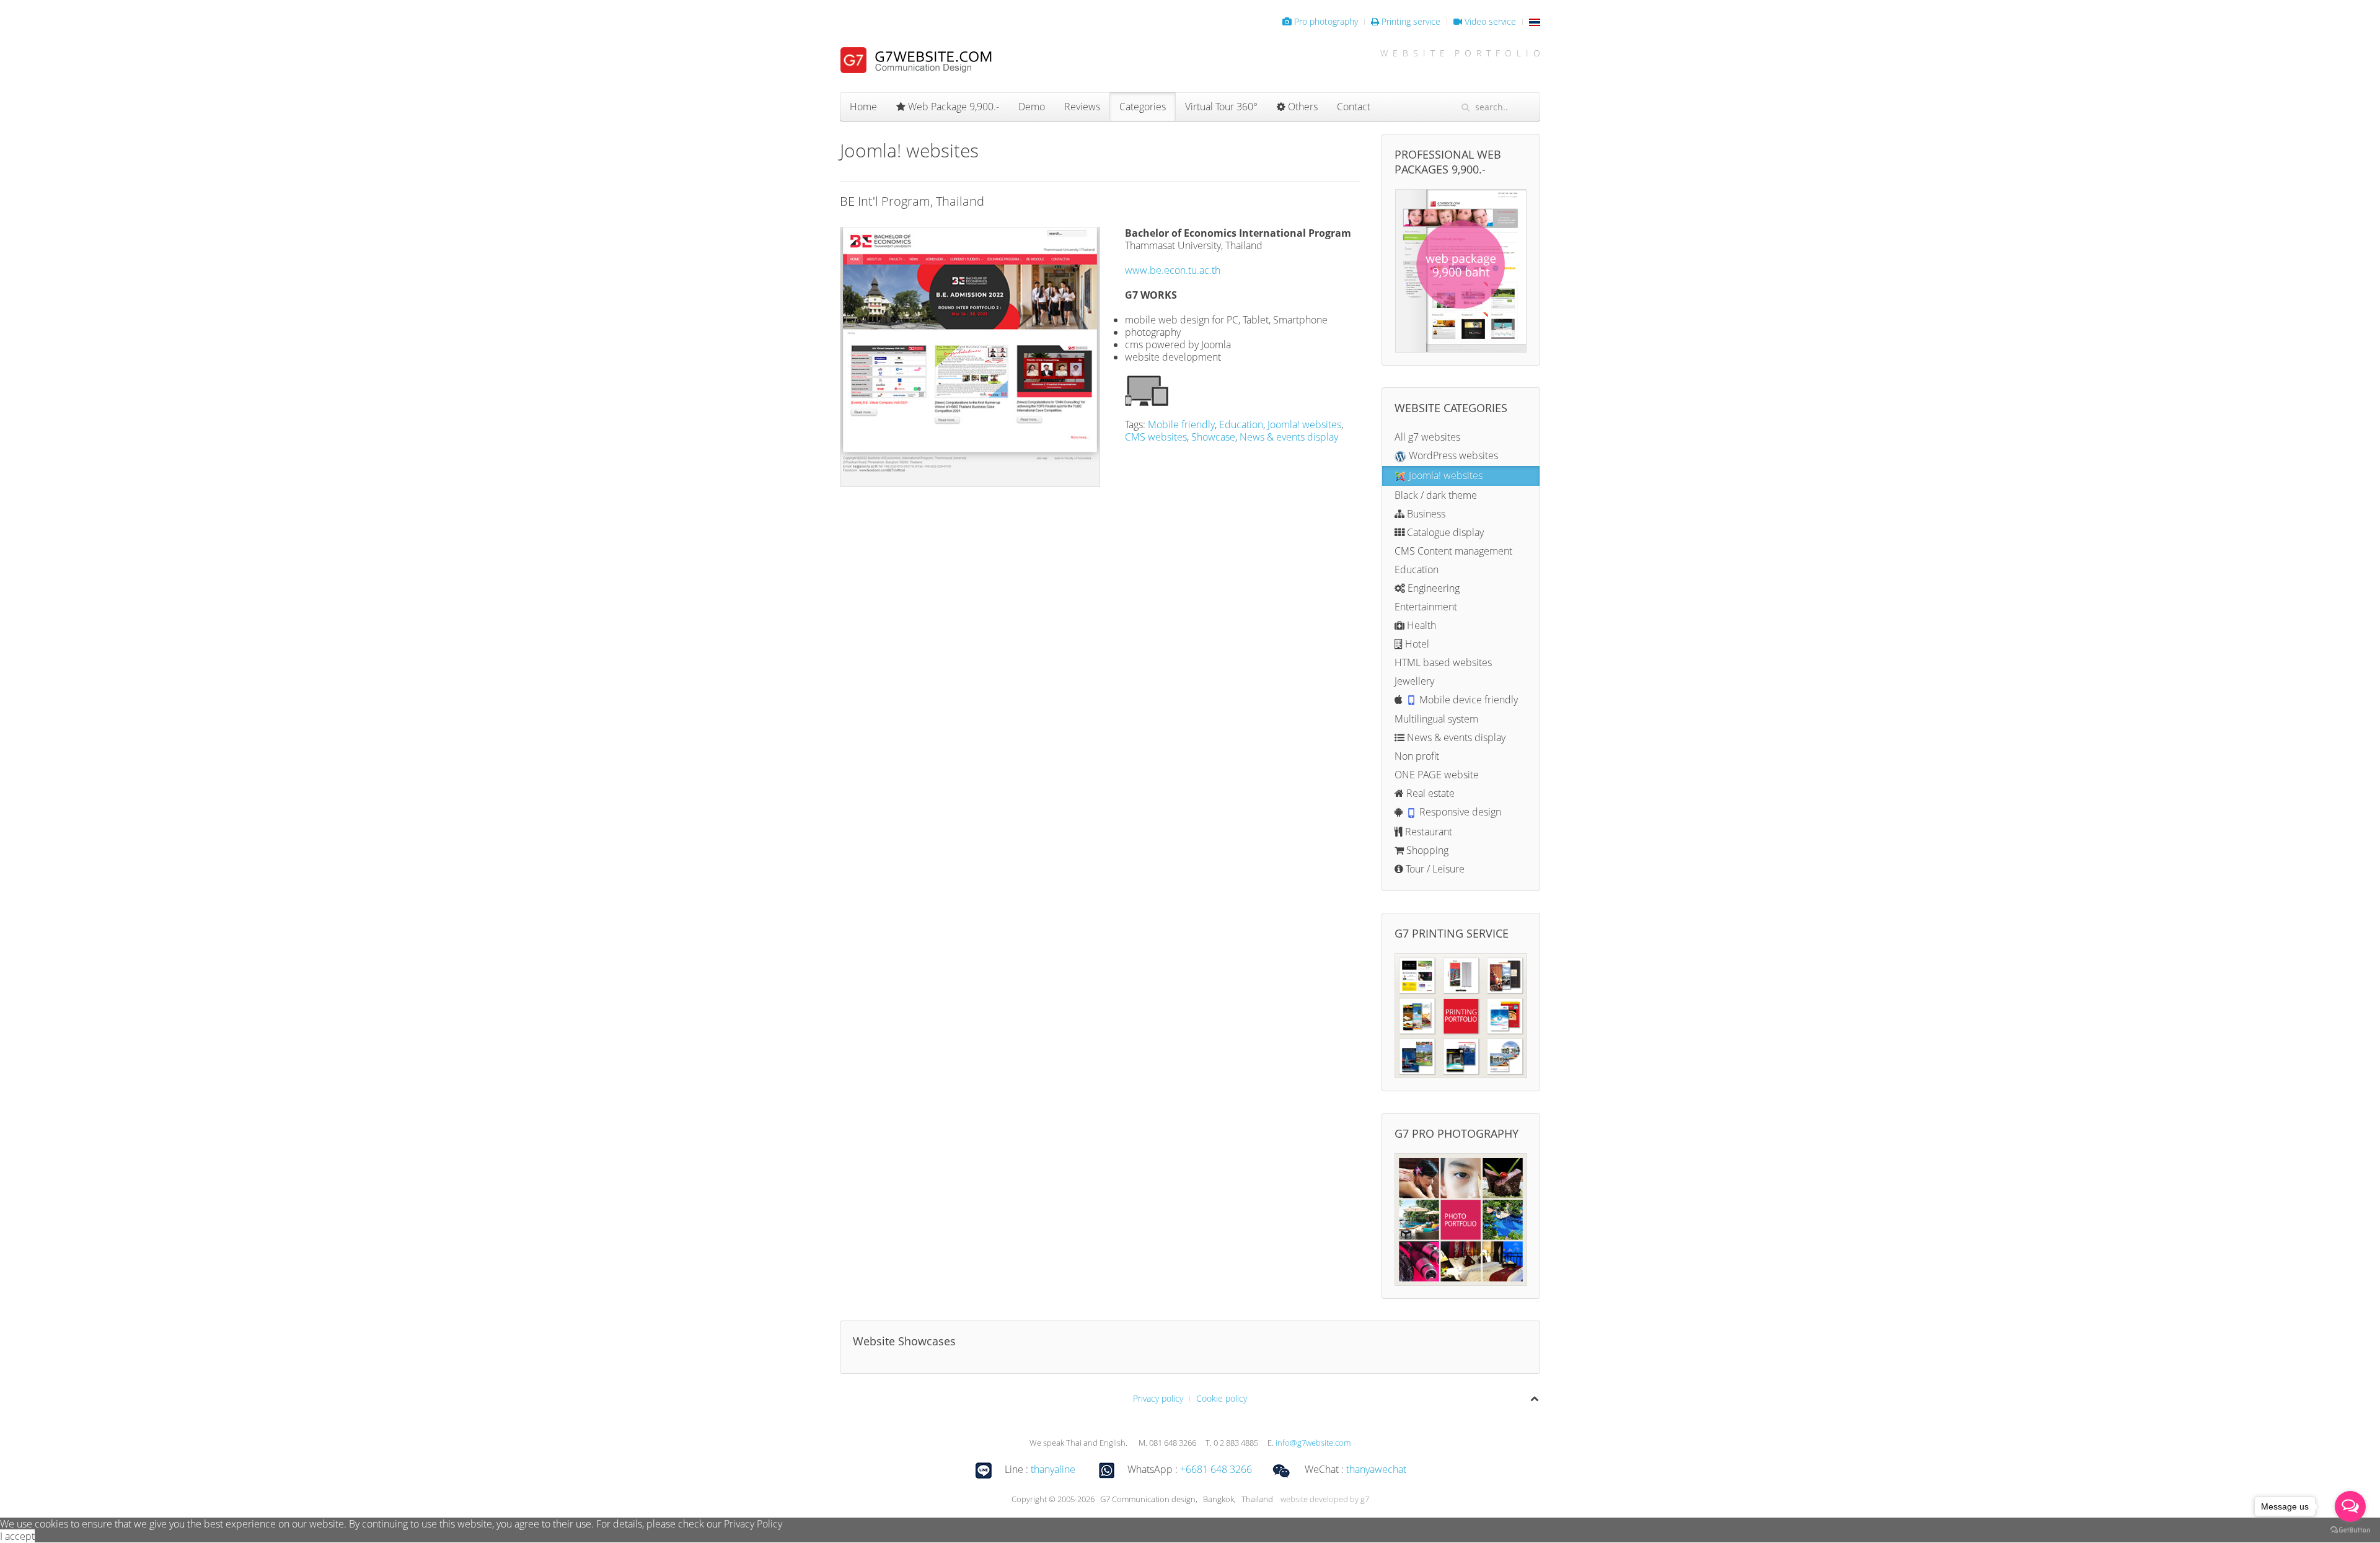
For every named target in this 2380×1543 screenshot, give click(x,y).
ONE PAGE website (1437, 775)
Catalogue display (1444, 532)
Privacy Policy (753, 1524)
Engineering (1432, 588)
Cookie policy (1222, 1398)
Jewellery (1414, 681)
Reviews (1082, 107)
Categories (1143, 107)
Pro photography (1325, 21)
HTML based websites (1443, 662)
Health (1420, 625)
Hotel (1416, 644)
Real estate (1429, 793)
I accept (17, 1536)
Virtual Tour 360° (1221, 107)
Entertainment (1426, 607)
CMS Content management (1453, 551)
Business (1425, 514)
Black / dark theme (1436, 495)
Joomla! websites (1304, 424)
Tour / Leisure (1434, 869)
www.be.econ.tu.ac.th (1173, 270)
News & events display (1289, 437)
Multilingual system (1436, 719)
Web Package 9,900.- (952, 107)
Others (1302, 107)
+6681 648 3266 (1216, 1470)
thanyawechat (1376, 1470)
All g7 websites (1427, 437)
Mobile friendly (1181, 424)
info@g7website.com (1313, 1443)
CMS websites (1156, 437)
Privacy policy (1158, 1398)
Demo (1032, 107)
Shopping (1426, 850)
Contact (1354, 107)
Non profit (1417, 756)
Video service (1489, 21)
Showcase (1213, 437)
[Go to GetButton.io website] (2350, 1530)
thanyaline (1053, 1470)
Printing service (1410, 21)
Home (863, 107)
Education (1241, 424)
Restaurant (1427, 832)
